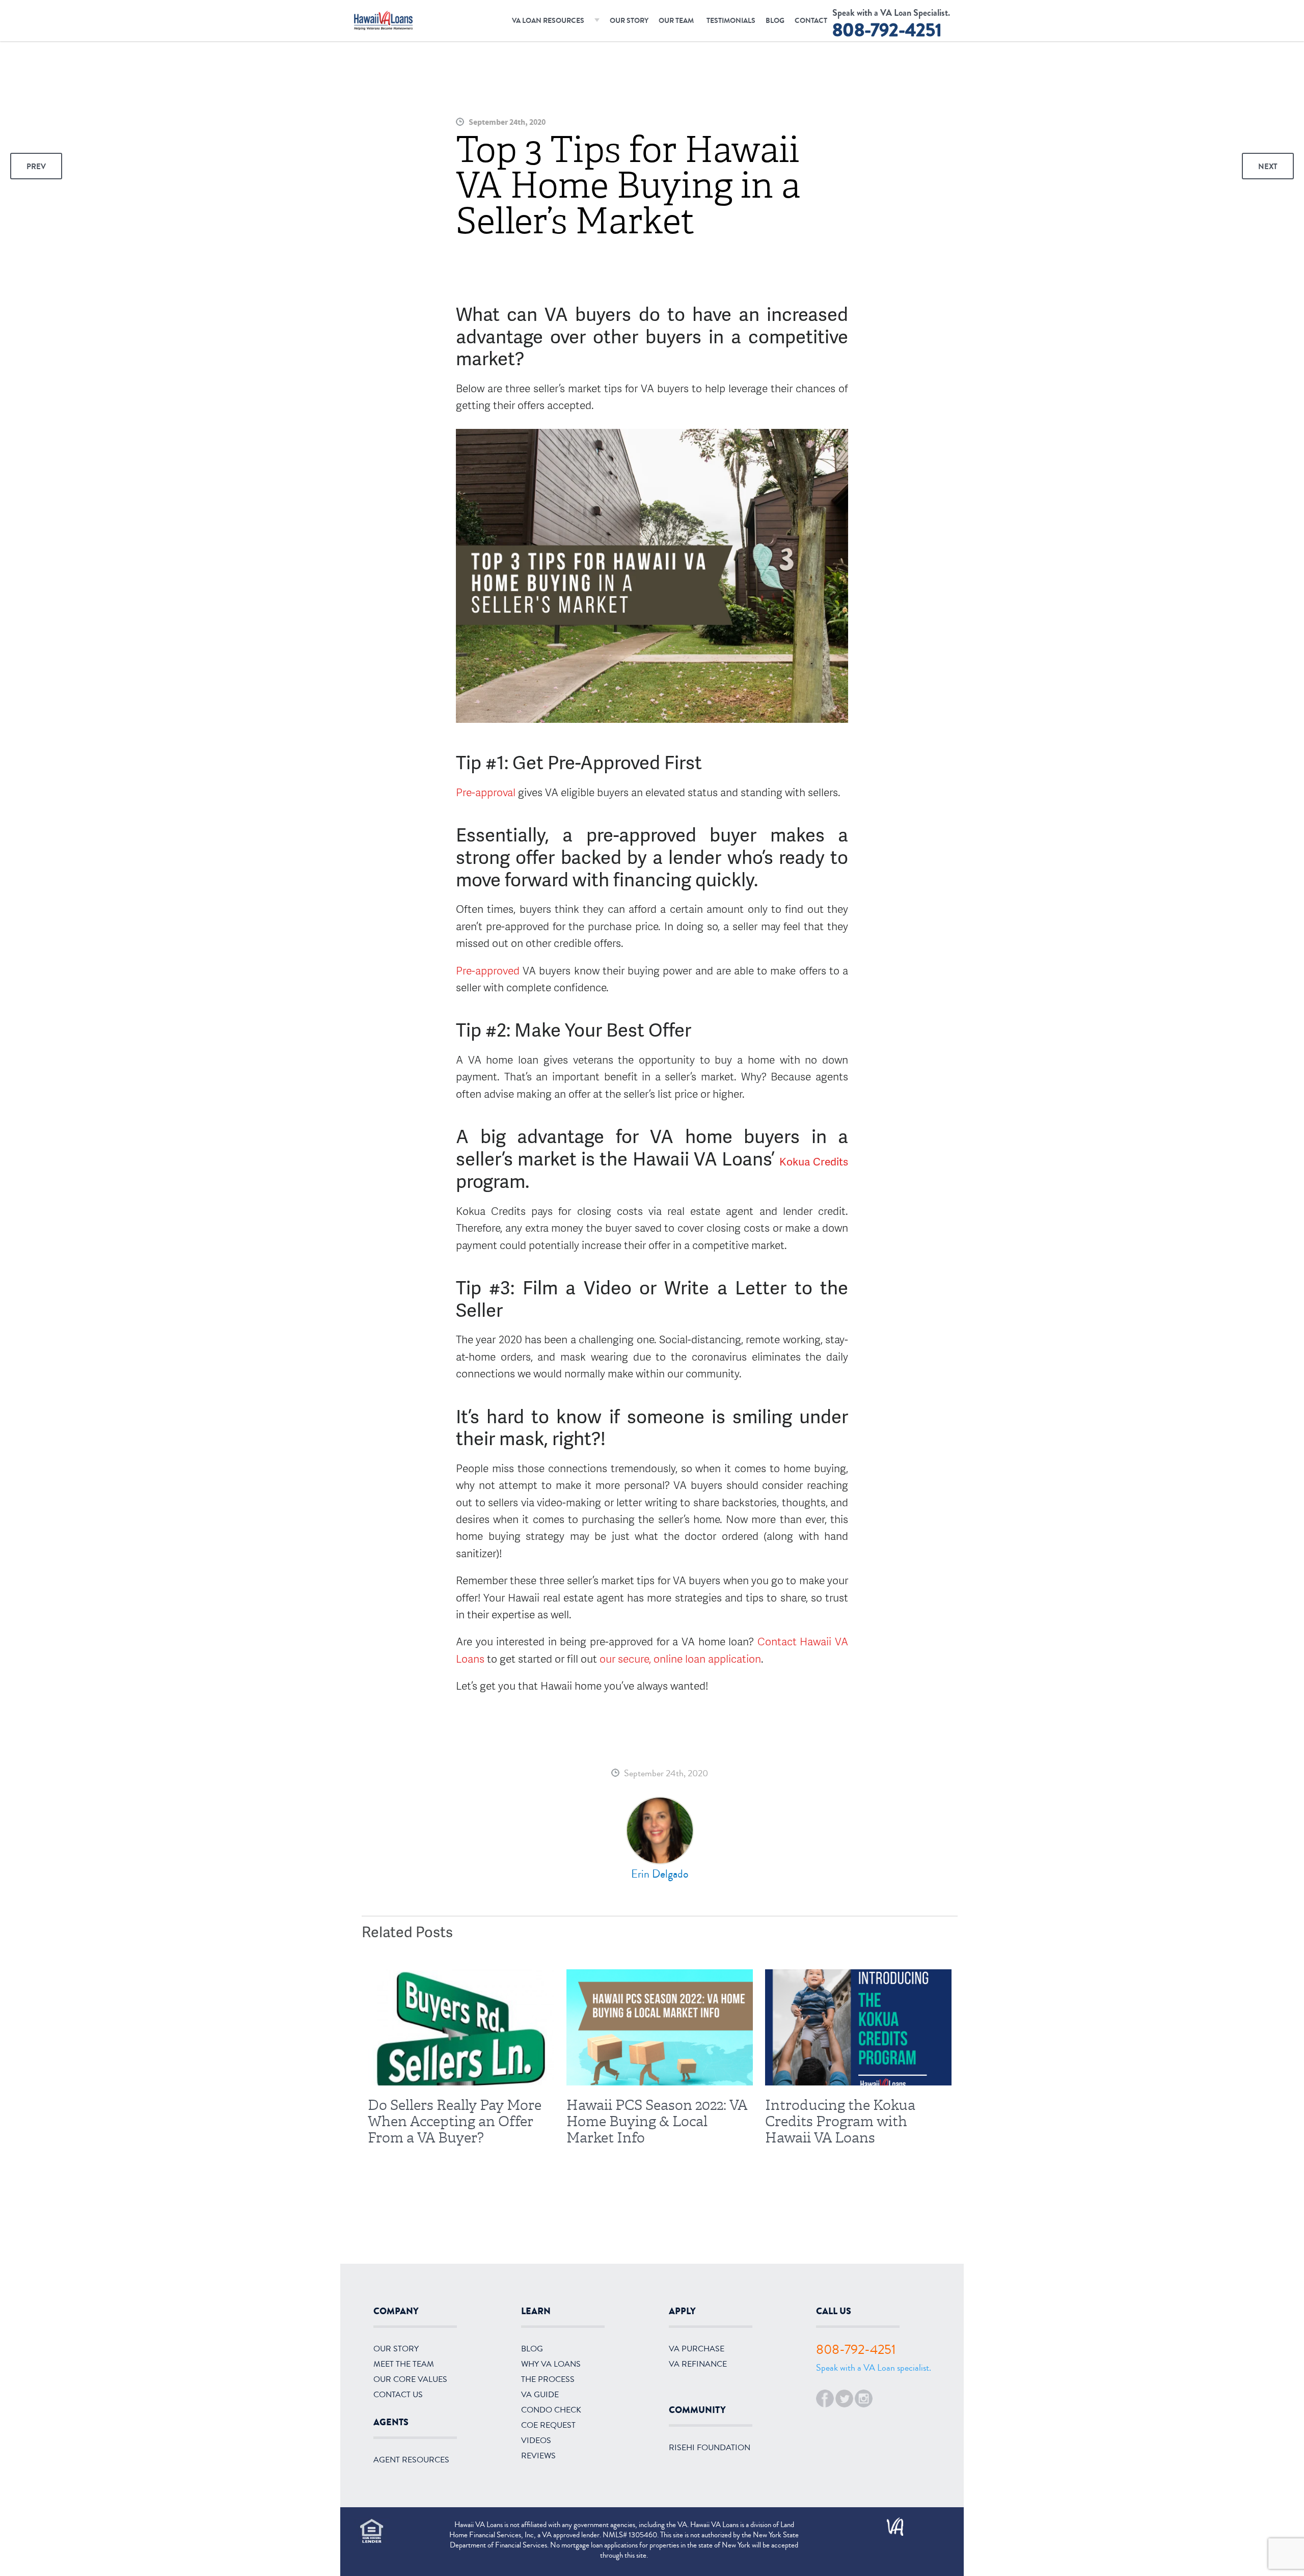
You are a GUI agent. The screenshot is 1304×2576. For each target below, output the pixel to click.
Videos (536, 2441)
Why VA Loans (551, 2364)
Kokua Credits (814, 1161)
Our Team (676, 21)
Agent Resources (411, 2460)
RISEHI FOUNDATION (710, 2448)
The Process (548, 2379)
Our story (396, 2349)
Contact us (398, 2395)
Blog (775, 21)
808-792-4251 (887, 30)
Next (1268, 167)
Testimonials (731, 21)
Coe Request (548, 2425)
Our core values (410, 2379)
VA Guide (540, 2395)
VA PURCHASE (697, 2349)
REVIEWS (538, 2456)
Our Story (629, 21)
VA (890, 2523)
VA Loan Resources (548, 21)
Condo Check (551, 2410)
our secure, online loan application (680, 1658)
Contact (811, 21)
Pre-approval (486, 792)
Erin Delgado (660, 1874)
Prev (36, 167)
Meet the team (404, 2364)
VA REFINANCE (698, 2364)
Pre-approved (489, 970)
